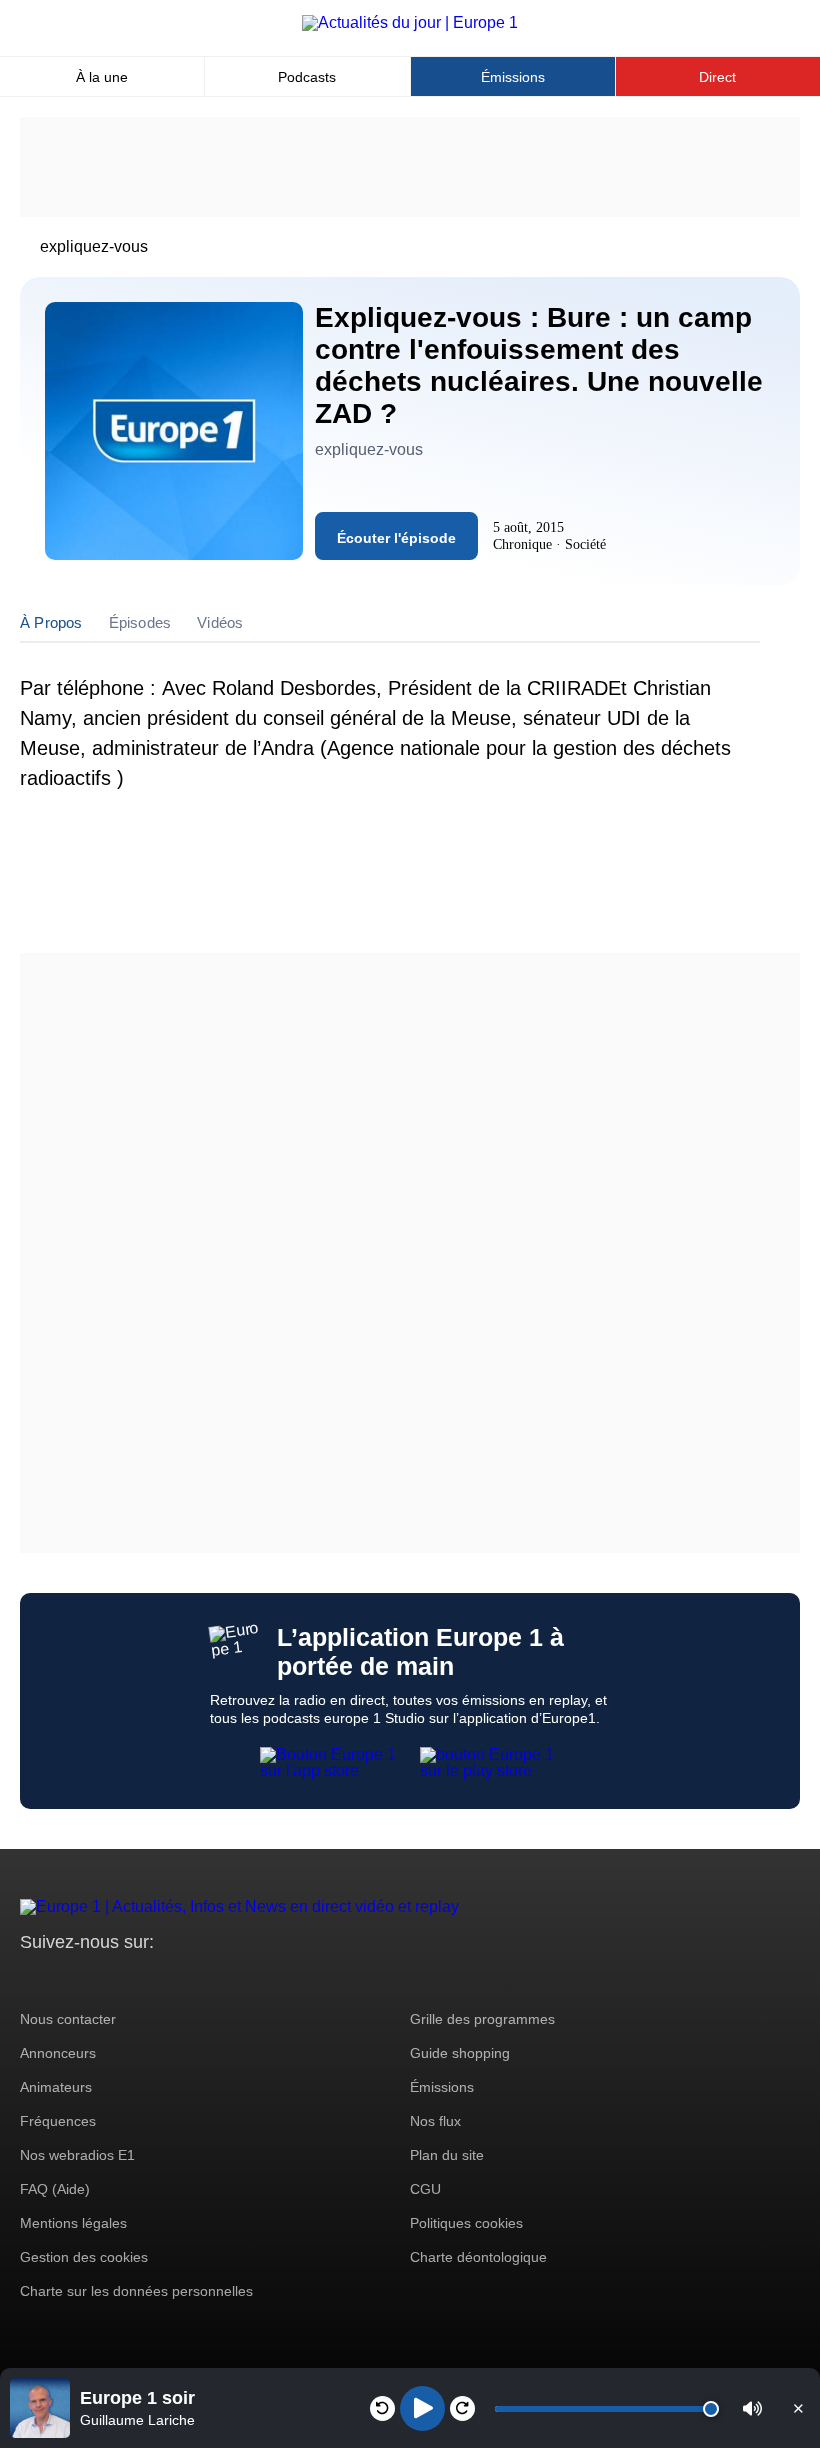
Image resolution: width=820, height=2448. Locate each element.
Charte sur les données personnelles (136, 2291)
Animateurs (56, 2087)
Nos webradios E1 (77, 2155)
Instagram (66, 1979)
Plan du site (447, 2155)
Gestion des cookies (84, 2257)
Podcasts (307, 77)
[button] (752, 2408)
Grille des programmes (482, 2019)
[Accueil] (410, 22)
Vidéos (220, 622)
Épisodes (140, 622)
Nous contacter (68, 2019)
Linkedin (202, 1979)
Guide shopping (460, 2053)
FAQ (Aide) (55, 2189)
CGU (425, 2189)
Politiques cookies (466, 2223)
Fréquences (58, 2121)
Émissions (513, 77)
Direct (717, 77)
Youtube (134, 1979)
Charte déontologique (478, 2257)
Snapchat (168, 1979)
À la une (102, 77)
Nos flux (435, 2121)
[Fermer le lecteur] (798, 2408)
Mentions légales (73, 2223)
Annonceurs (58, 2053)
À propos (51, 622)
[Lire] (422, 2408)
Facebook (100, 1979)
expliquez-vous (94, 246)
